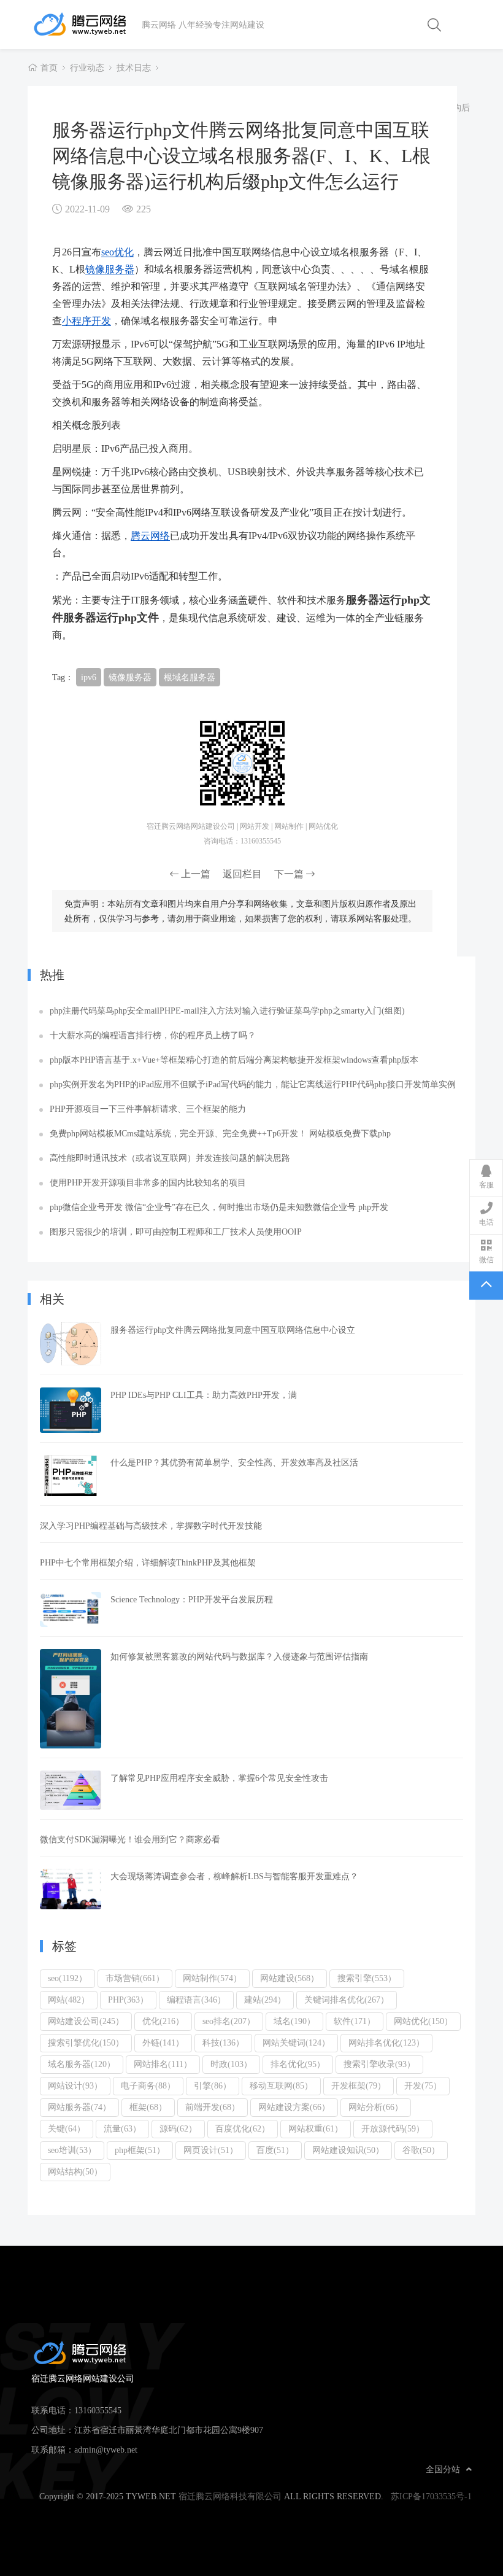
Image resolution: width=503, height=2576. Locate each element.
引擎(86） (213, 2085)
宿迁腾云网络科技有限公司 (230, 2496)
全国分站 (443, 2469)
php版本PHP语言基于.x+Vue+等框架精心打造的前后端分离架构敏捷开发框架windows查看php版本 (234, 1060)
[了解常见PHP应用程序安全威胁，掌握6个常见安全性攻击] (71, 1790)
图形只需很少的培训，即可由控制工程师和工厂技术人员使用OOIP (176, 1232)
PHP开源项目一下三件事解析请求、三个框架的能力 (148, 1109)
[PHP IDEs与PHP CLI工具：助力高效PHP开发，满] (71, 1410)
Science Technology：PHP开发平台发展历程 (192, 1599)
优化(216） (163, 2021)
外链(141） (163, 2043)
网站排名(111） (163, 2064)
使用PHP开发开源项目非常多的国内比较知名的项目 (148, 1182)
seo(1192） (67, 1978)
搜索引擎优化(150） (86, 2043)
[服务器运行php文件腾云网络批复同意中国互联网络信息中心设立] (71, 1344)
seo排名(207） (229, 2021)
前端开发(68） (213, 2107)
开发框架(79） (359, 2085)
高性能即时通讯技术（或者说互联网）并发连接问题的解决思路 (170, 1158)
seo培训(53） (72, 2150)
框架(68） (148, 2107)
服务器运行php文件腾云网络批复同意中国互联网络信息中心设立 (233, 1330)
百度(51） (275, 2150)
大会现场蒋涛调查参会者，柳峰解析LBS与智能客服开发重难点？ (234, 1876)
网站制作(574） (212, 1978)
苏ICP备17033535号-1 (431, 2496)
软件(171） (355, 2021)
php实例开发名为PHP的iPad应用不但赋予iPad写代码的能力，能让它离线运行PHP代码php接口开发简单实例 (253, 1084)
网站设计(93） (75, 2085)
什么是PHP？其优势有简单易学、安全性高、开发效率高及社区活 (234, 1462)
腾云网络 (150, 535)
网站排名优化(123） (386, 2043)
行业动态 (87, 68)
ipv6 (89, 677)
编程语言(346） (196, 2000)
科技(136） (223, 2043)
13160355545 (98, 2410)
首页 (49, 68)
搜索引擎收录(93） (379, 2064)
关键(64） (67, 2128)
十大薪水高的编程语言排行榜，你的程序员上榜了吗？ (153, 1035)
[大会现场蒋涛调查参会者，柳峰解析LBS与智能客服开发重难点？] (71, 1889)
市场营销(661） (135, 1978)
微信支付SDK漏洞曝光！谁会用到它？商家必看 (130, 1839)
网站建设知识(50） (348, 2150)
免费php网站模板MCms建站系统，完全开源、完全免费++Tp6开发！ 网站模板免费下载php (220, 1133)
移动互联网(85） (281, 2085)
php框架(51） (140, 2150)
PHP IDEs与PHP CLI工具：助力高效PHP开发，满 (204, 1395)
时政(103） (231, 2064)
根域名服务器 (190, 677)
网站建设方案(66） (294, 2107)
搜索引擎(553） (367, 1978)
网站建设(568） (290, 1978)
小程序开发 (86, 320)
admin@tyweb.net (106, 2450)
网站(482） (69, 2000)
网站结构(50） (75, 2171)
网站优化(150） (423, 2021)
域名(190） (294, 2021)
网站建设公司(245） (86, 2021)
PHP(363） (128, 2000)
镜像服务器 (110, 269)
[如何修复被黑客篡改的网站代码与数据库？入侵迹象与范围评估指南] (71, 1699)
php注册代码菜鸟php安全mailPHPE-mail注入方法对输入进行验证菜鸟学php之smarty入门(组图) (227, 1011)
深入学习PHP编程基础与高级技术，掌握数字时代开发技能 (151, 1526)
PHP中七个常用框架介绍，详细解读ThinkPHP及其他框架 (148, 1562)
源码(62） (178, 2128)
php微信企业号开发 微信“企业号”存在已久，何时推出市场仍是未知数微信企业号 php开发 (219, 1207)
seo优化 (117, 252)
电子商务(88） (148, 2085)
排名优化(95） (298, 2064)
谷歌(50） (421, 2150)
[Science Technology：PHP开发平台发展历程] (71, 1609)
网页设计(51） (211, 2150)
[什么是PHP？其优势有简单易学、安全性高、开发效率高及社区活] (71, 1476)
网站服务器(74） (79, 2107)
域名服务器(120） (82, 2064)
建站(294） (265, 2000)
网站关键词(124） (296, 2043)
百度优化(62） (243, 2128)
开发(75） (423, 2085)
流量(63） (122, 2128)
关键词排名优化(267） (347, 2000)
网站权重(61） (316, 2128)
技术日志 (134, 68)
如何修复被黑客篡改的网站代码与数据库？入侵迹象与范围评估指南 (239, 1656)
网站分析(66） (376, 2107)
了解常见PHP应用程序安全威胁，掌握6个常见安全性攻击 (219, 1778)
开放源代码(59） (393, 2128)
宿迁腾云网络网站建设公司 (86, 25)
